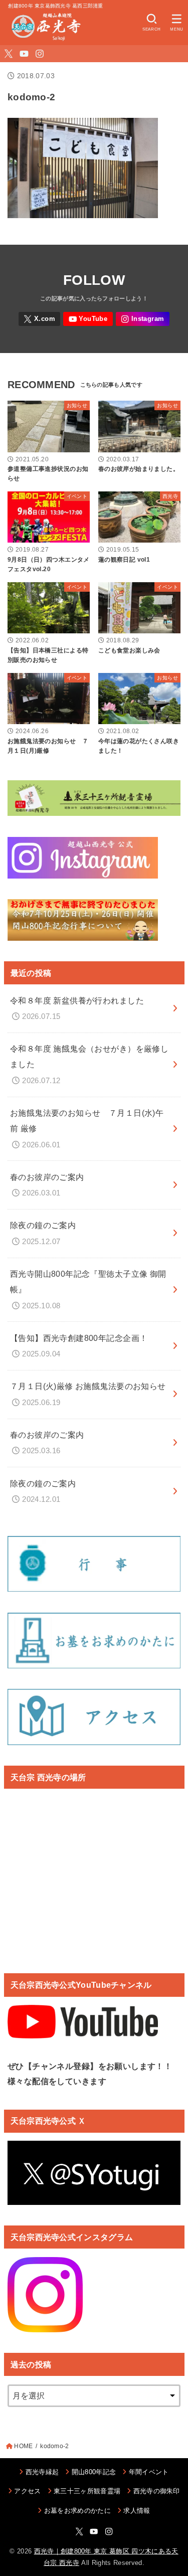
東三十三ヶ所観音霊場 (87, 2491)
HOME (23, 2446)
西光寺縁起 (42, 2472)
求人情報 (137, 2511)
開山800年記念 (94, 2472)
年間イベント (149, 2472)
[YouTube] (24, 54)
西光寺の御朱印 (157, 2491)
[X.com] (9, 54)
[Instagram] (40, 54)
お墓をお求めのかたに (77, 2511)
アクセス (27, 2491)
